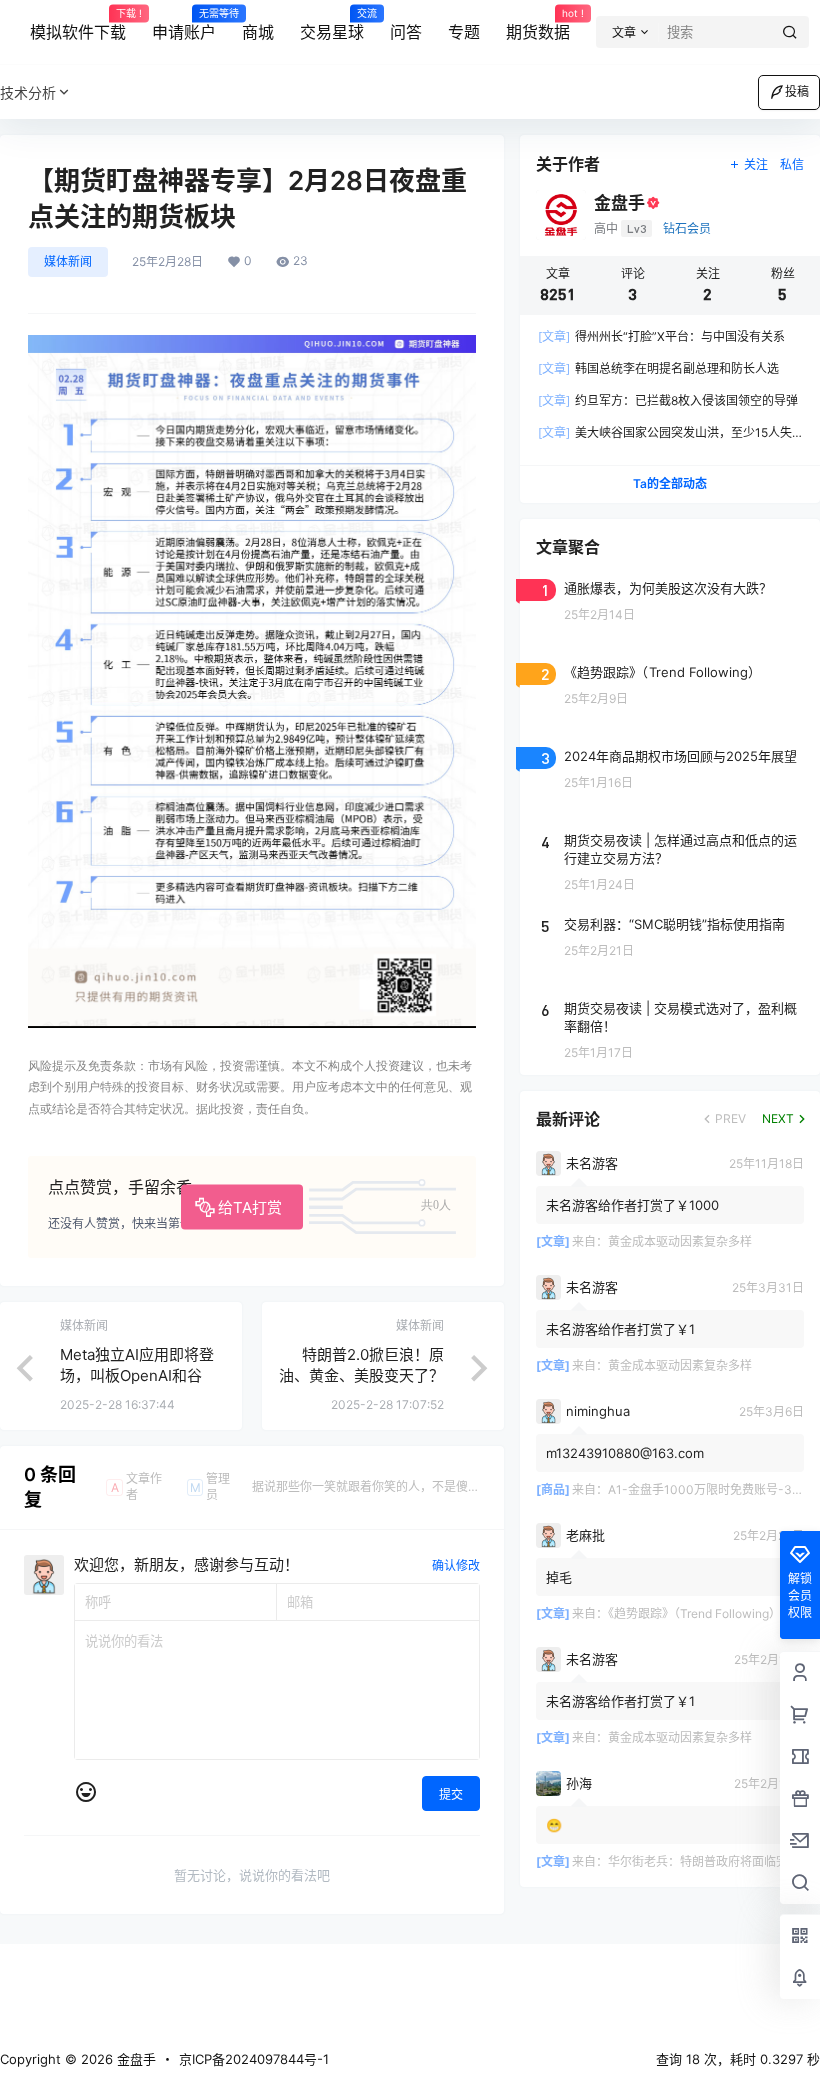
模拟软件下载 (78, 25)
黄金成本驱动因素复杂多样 (680, 1241)
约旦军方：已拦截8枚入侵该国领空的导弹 (668, 400)
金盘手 (134, 2059)
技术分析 (28, 92)
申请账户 (184, 25)
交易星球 (332, 25)
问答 (406, 32)
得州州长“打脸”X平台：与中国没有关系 (661, 336)
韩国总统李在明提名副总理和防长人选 (658, 368)
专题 (464, 32)
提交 (451, 1794)
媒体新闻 (68, 261)
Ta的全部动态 (670, 483)
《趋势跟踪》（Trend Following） (694, 1613)
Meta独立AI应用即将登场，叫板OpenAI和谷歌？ (137, 1375)
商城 (258, 32)
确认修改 (456, 1565)
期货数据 (538, 25)
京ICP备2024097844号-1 (254, 2059)
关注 (756, 164)
